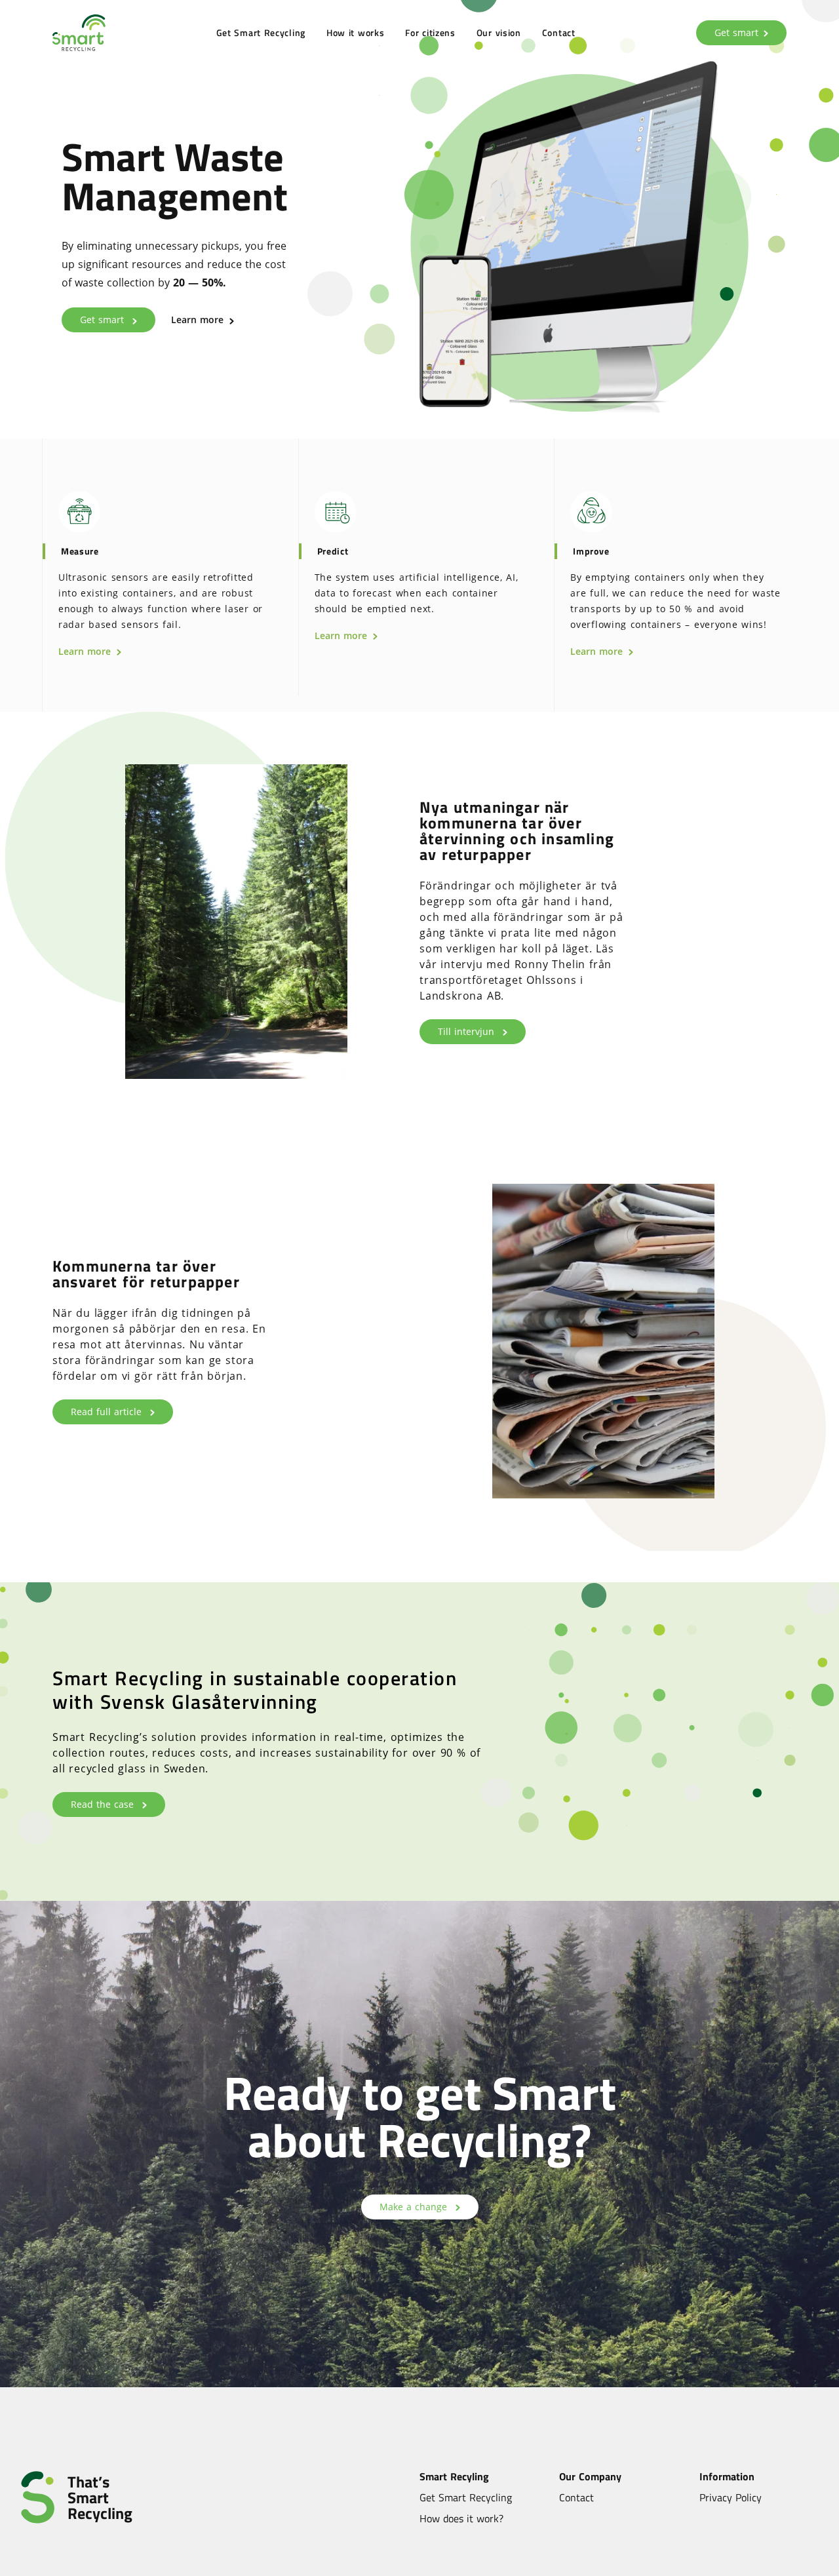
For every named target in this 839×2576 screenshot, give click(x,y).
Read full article (108, 1412)
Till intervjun (468, 1031)
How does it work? (461, 2518)
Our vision (499, 32)
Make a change (415, 2207)
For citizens (430, 32)
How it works (355, 32)
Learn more (199, 320)
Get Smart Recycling (261, 32)
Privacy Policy (731, 2497)
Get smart (736, 32)
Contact (559, 32)
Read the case (104, 1804)
